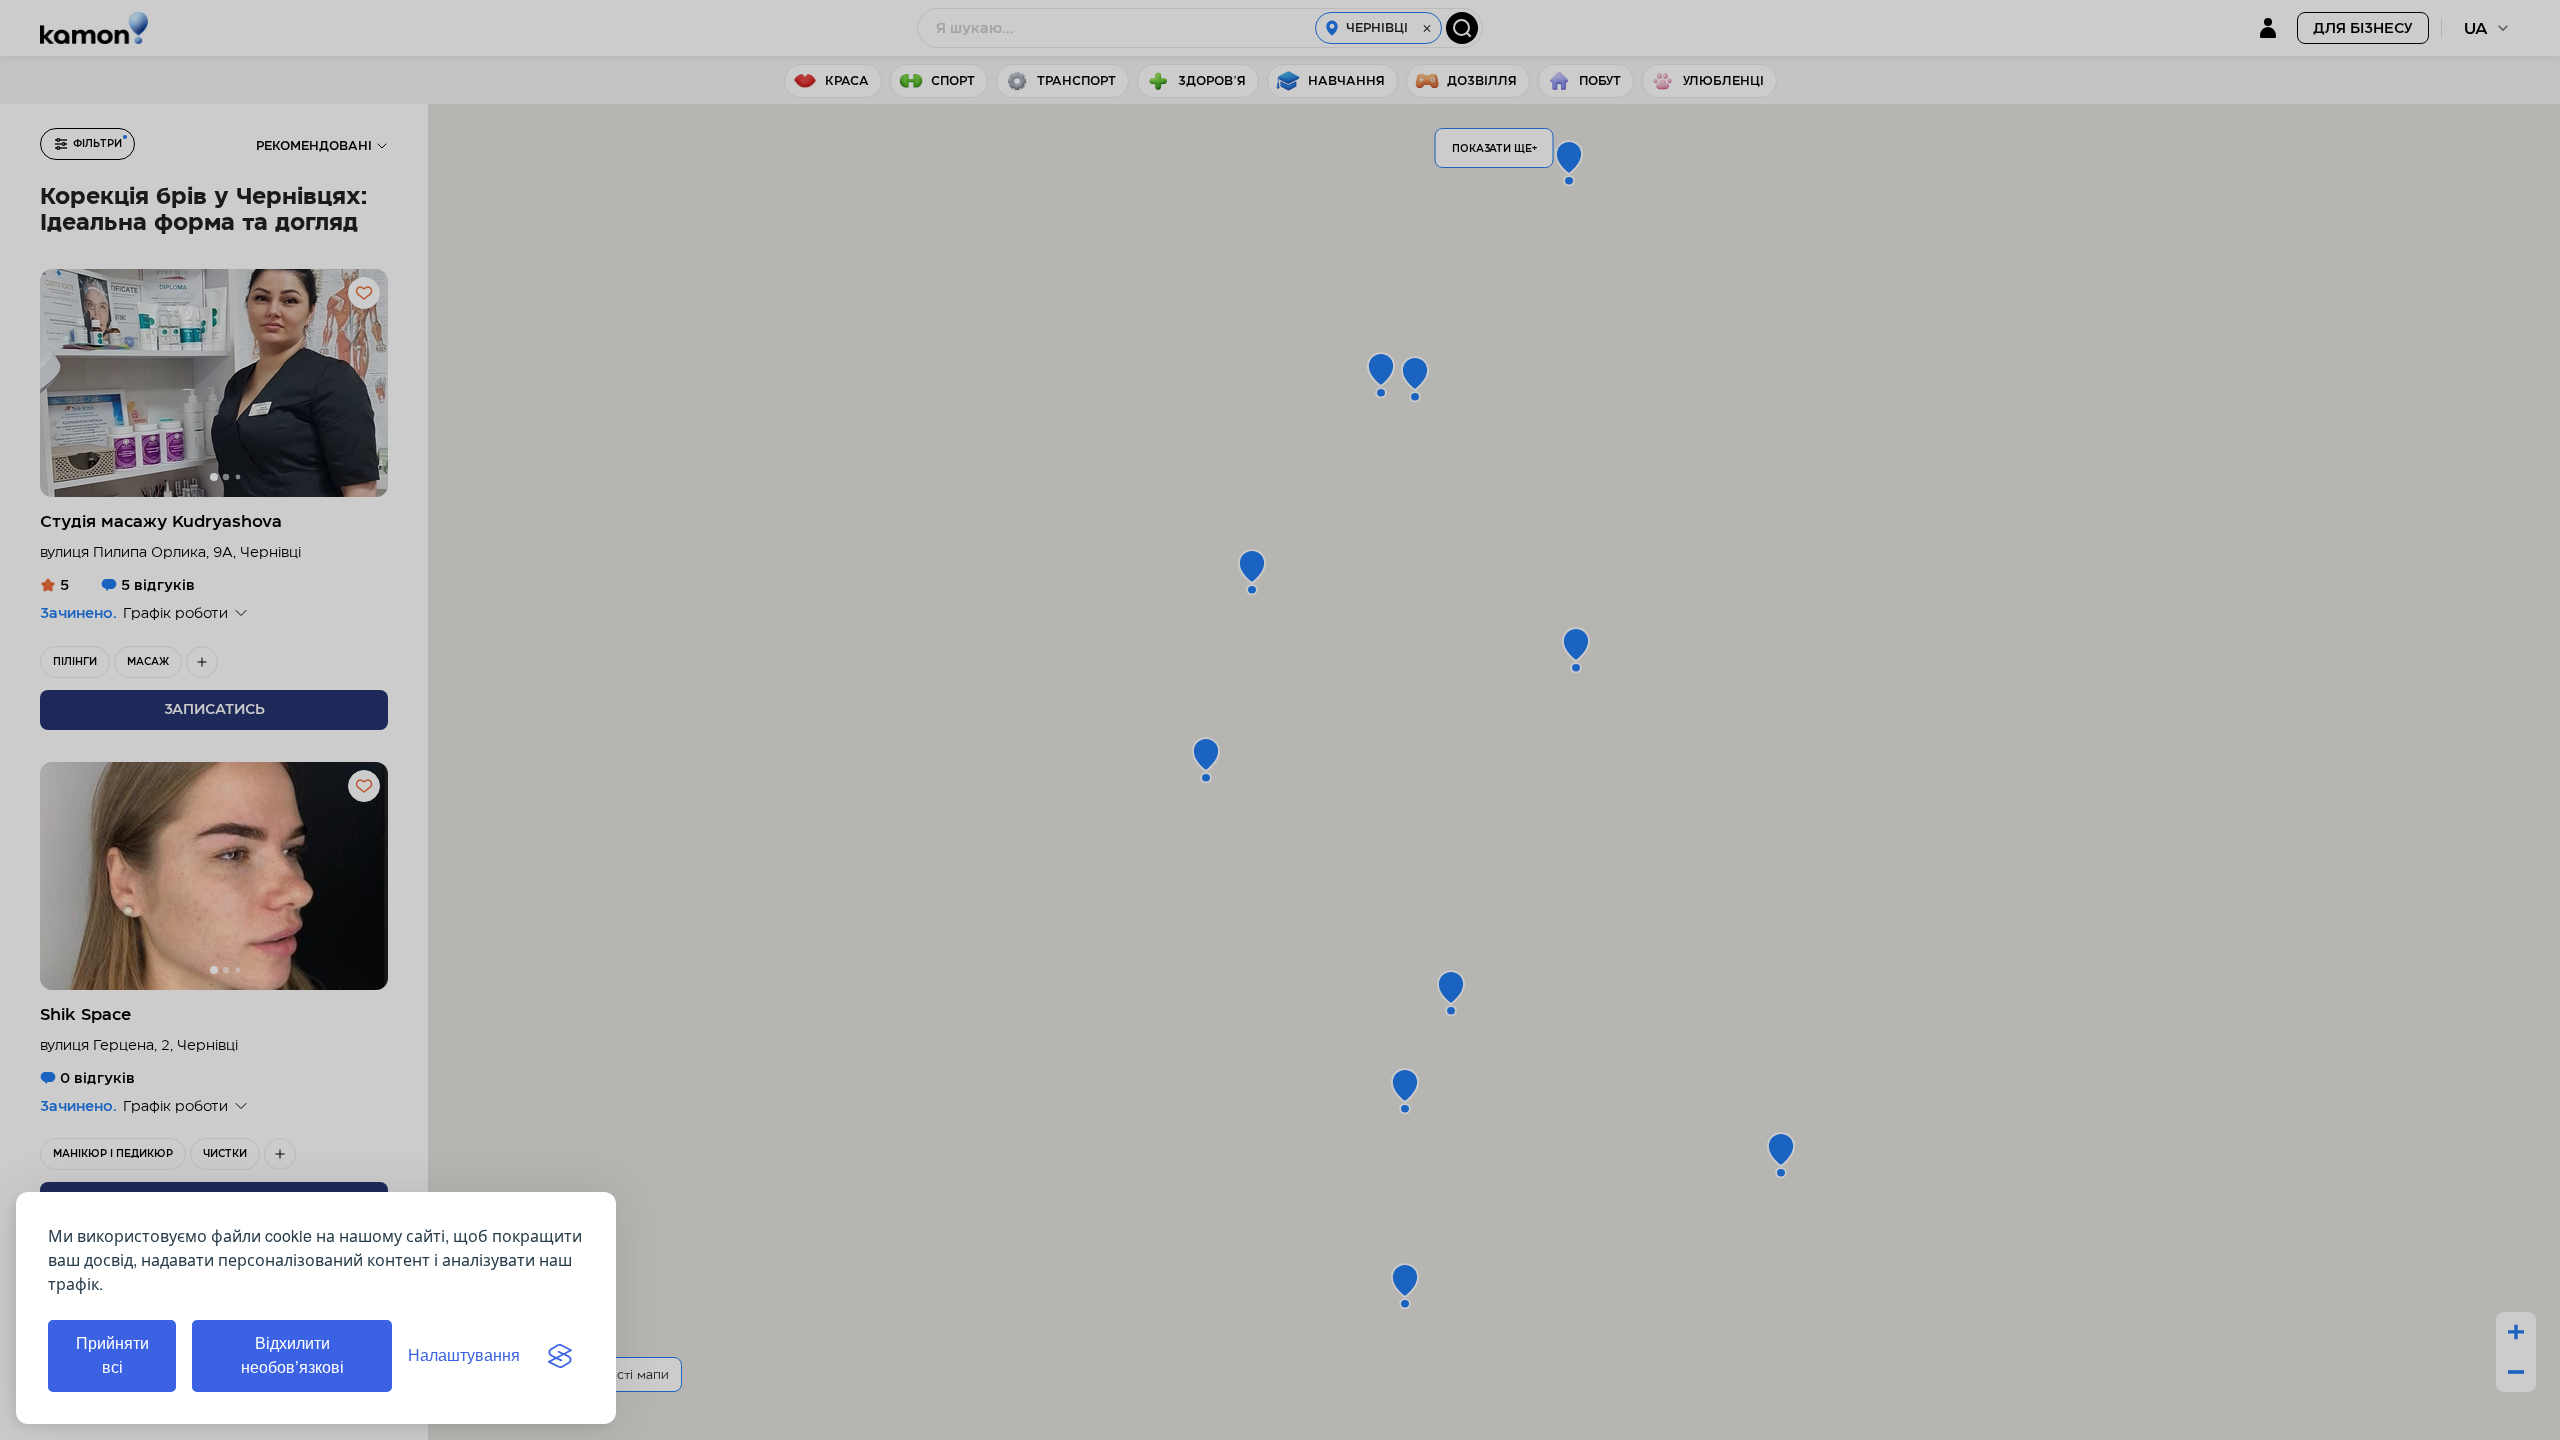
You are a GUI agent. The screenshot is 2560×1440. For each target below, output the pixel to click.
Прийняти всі (112, 1355)
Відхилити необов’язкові (292, 1355)
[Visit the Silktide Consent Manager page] (560, 1356)
